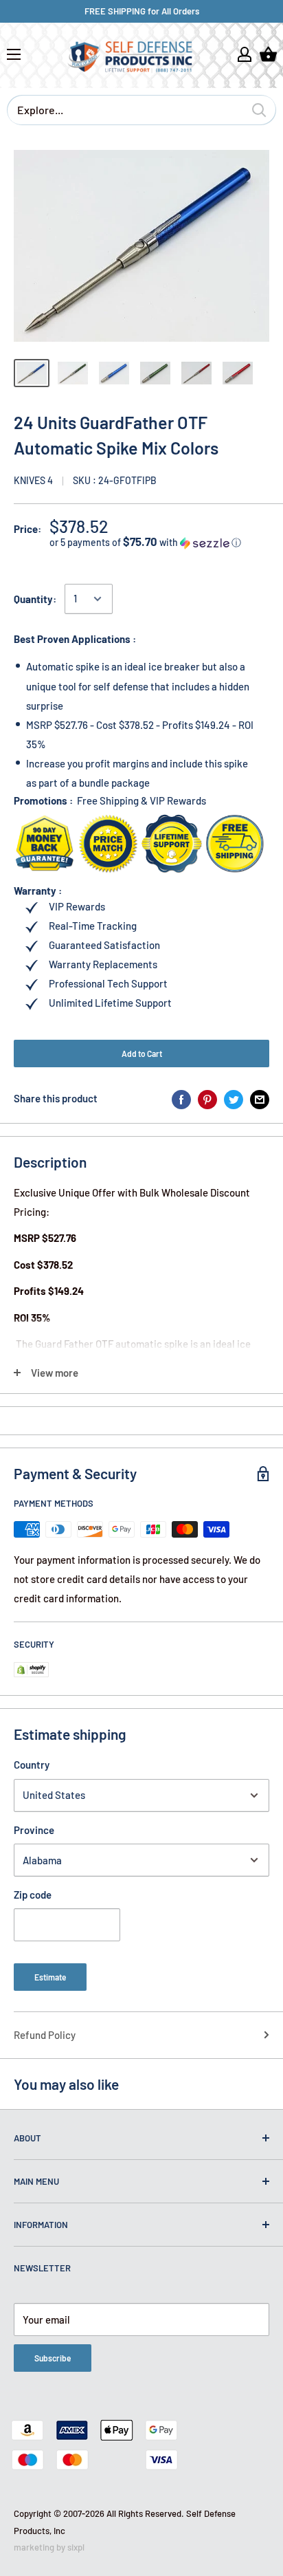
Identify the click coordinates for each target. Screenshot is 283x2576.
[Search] (259, 110)
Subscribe (53, 2358)
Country (32, 1765)
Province (34, 1830)
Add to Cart (142, 1054)
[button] (159, 542)
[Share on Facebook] (181, 1098)
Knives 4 (33, 480)
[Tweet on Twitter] (234, 1098)
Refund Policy (45, 2035)
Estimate (50, 1977)
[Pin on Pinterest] (207, 1098)
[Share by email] (260, 1098)
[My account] (245, 54)
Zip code (33, 1895)
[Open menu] (14, 54)
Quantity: (35, 599)
